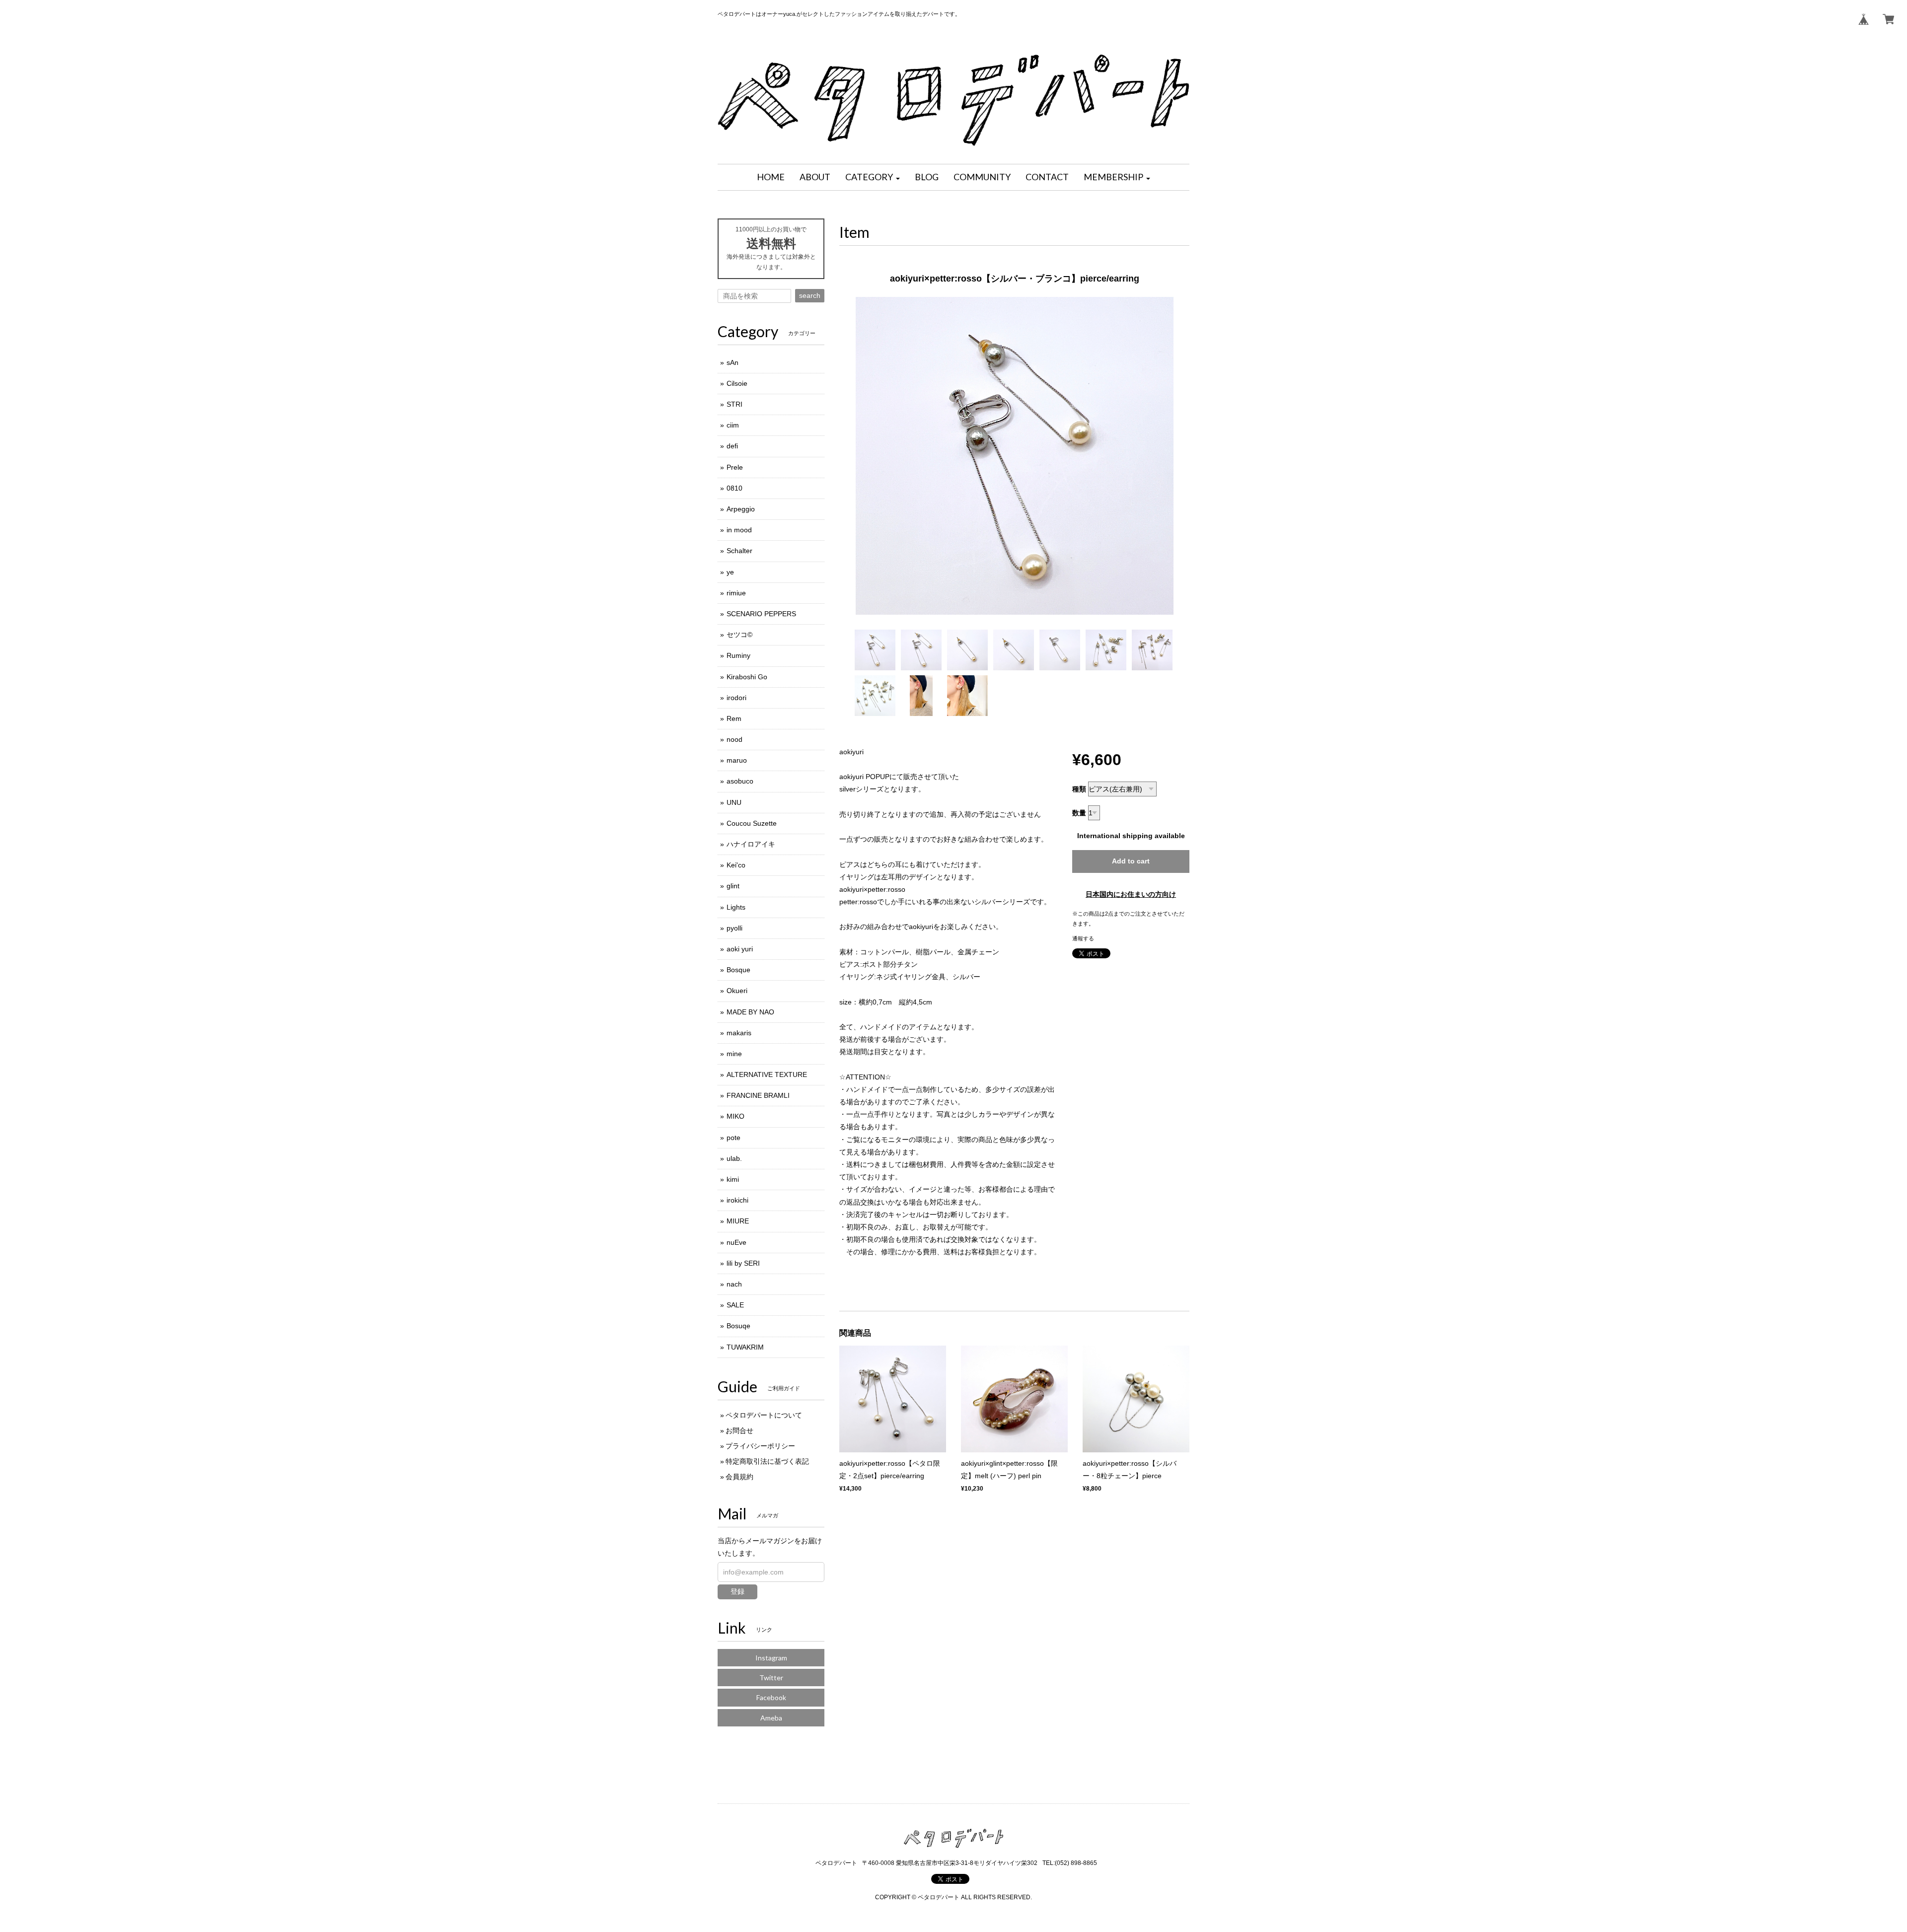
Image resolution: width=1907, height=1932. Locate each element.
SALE (735, 1305)
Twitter (771, 1678)
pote (733, 1138)
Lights (736, 907)
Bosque (738, 970)
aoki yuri (740, 949)
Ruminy (738, 655)
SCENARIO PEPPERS (761, 614)
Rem (734, 718)
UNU (734, 802)
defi (732, 446)
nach (734, 1284)
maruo (737, 760)
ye (730, 572)
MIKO (735, 1116)
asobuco (740, 781)
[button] (873, 177)
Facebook (771, 1697)
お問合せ (739, 1431)
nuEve (736, 1242)
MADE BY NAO (750, 1012)
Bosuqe (738, 1326)
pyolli (734, 928)
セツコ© (739, 635)
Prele (735, 467)
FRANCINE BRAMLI (758, 1095)
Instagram (771, 1658)
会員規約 (739, 1477)
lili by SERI (743, 1263)
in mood (739, 530)
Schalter (739, 551)
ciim (733, 425)
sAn (733, 362)
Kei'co (736, 865)
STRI (734, 404)
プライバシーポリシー (760, 1446)
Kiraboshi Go (747, 677)
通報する (1083, 938)
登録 (737, 1591)
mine (734, 1054)
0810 (734, 488)
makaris (739, 1033)
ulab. (734, 1158)
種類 (1079, 789)
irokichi (737, 1200)
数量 (1079, 813)
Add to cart (1131, 861)
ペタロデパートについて (764, 1415)
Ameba (771, 1718)
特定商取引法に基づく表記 (767, 1461)
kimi (733, 1179)
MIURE (738, 1221)
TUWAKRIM (745, 1347)
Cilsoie (737, 383)
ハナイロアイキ (751, 844)
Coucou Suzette (752, 823)
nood (734, 739)
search (810, 295)
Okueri (737, 991)
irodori (736, 698)
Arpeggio (741, 509)
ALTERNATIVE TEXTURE (767, 1074)
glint (733, 886)
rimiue (736, 593)
